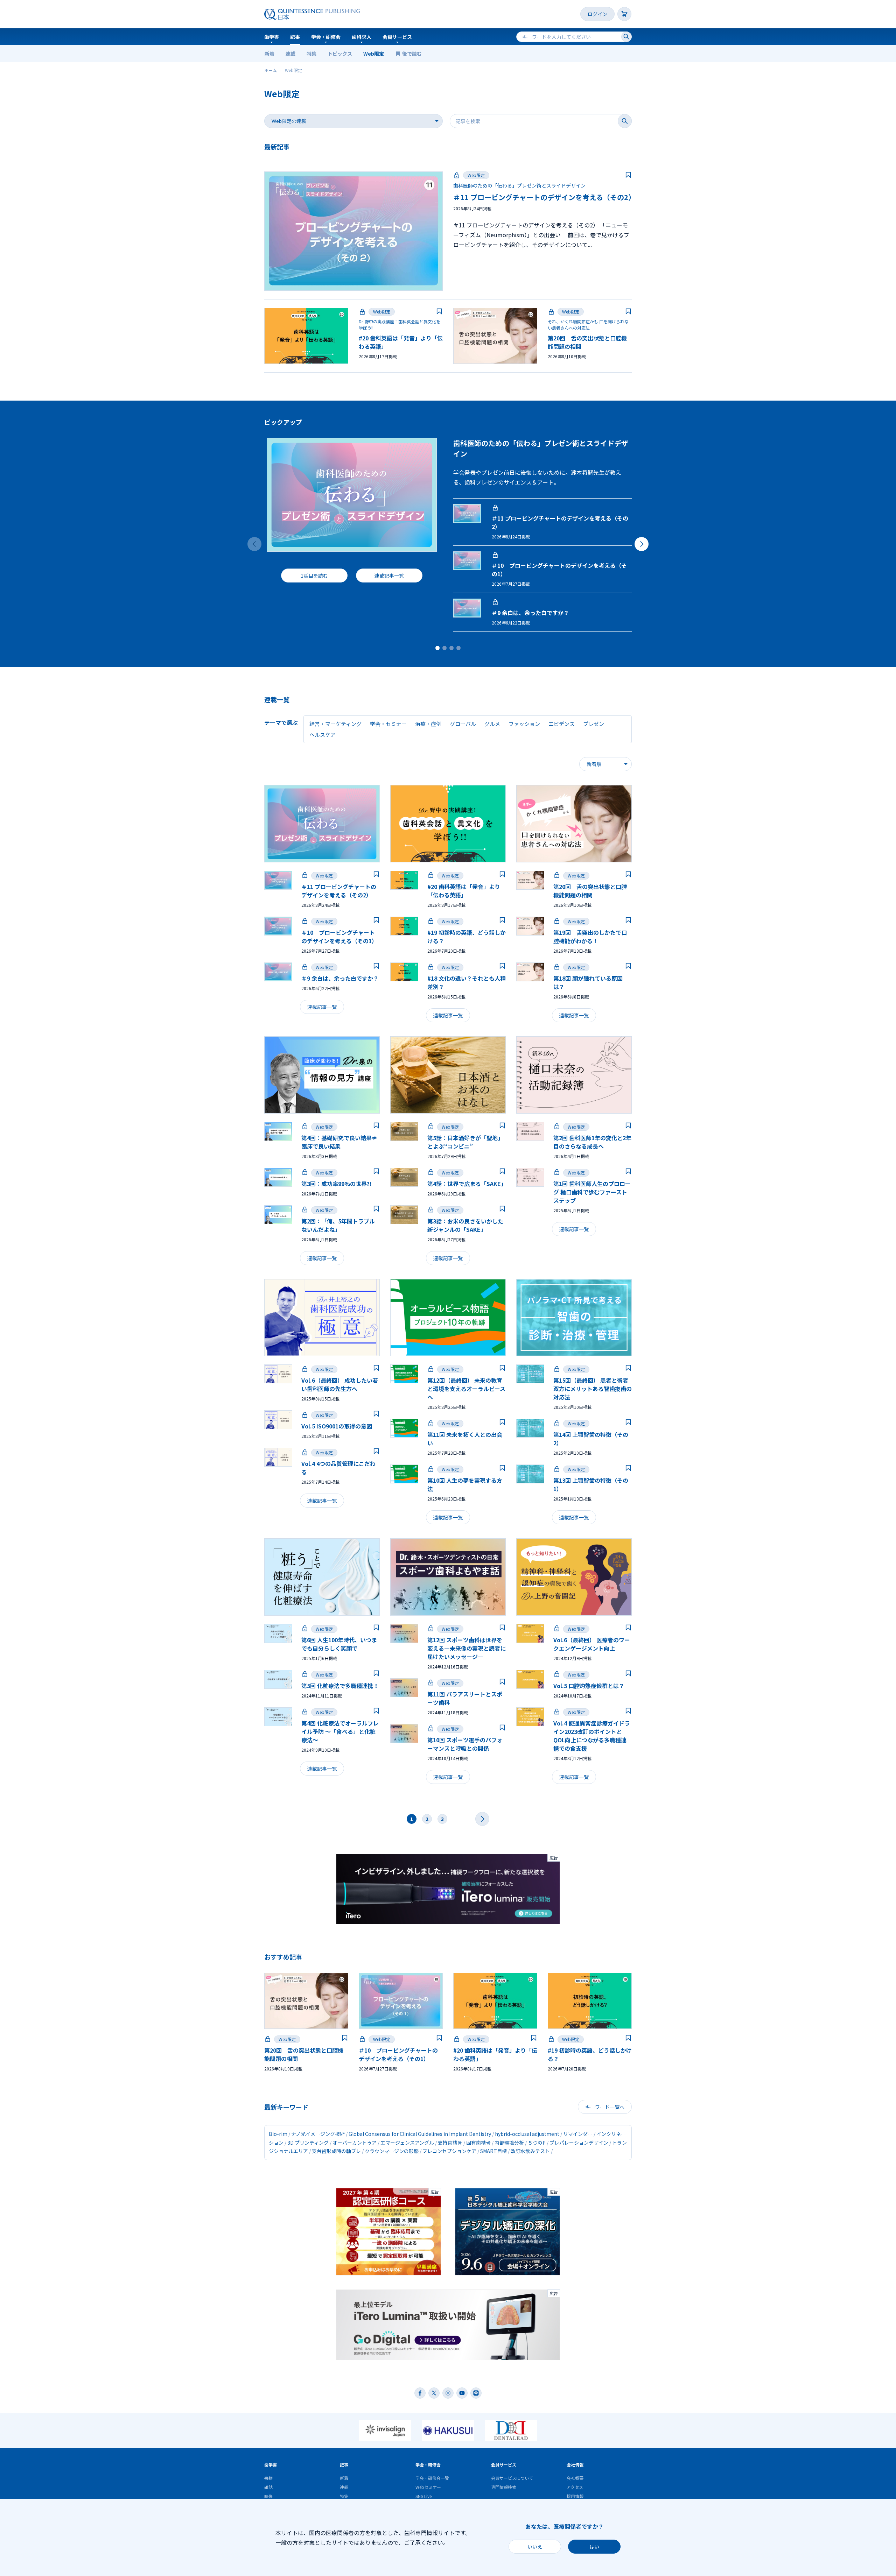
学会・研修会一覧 (432, 2478)
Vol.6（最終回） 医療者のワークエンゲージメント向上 (592, 1644)
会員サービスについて (512, 2478)
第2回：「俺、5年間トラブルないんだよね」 (338, 1225)
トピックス (340, 54)
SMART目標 (493, 2151)
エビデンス (562, 724)
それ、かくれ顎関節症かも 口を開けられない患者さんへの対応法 (588, 324)
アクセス (575, 2487)
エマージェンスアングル (407, 2143)
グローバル (463, 724)
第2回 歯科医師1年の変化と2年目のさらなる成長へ (592, 1142)
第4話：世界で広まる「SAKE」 (467, 1184)
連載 (290, 54)
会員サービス (397, 37)
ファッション (524, 724)
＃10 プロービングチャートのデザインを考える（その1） (339, 937)
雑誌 (268, 2487)
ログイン (597, 14)
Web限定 (374, 54)
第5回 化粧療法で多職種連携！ (340, 1686)
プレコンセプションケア (449, 2151)
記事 (295, 37)
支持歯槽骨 (450, 2143)
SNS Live (423, 2496)
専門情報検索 (504, 2487)
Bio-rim (278, 2134)
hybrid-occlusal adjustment (527, 2134)
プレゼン (594, 724)
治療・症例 (428, 724)
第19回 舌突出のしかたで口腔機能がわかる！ (590, 937)
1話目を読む (314, 576)
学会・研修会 (326, 37)
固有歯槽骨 (478, 2143)
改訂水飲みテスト (530, 2151)
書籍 (268, 2478)
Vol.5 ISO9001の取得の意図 (337, 1426)
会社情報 (575, 2465)
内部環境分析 (509, 2143)
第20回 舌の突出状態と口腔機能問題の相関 (590, 891)
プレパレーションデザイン (579, 2143)
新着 (269, 54)
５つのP (537, 2143)
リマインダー (578, 2134)
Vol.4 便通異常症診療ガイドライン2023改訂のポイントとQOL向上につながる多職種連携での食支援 (592, 1736)
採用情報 (575, 2496)
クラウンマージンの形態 (392, 2151)
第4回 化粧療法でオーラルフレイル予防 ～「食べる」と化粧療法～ (340, 1731)
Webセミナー (428, 2487)
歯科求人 (362, 37)
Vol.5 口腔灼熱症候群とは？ (589, 1686)
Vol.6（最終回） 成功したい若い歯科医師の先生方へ (340, 1384)
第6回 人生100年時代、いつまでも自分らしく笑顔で (339, 1644)
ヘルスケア (323, 735)
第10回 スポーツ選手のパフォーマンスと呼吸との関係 (465, 1744)
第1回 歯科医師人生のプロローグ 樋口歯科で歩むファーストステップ (592, 1192)
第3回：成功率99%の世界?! (336, 1184)
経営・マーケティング (335, 724)
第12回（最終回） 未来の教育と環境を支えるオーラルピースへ (466, 1389)
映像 (268, 2496)
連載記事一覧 (389, 576)
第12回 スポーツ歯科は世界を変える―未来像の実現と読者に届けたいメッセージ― (467, 1648)
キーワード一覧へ (605, 2107)
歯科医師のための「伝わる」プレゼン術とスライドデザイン (519, 185)
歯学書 (272, 37)
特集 (311, 54)
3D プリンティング (308, 2143)
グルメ (492, 724)
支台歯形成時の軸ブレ (336, 2151)
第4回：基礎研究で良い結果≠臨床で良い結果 (339, 1142)
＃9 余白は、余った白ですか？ (530, 613)
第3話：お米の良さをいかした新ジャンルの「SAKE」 (465, 1225)
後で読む (412, 54)
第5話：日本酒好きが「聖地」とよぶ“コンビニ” (465, 1142)
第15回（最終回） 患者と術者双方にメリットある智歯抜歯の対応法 (593, 1389)
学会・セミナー (388, 724)
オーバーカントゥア (355, 2143)
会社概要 (575, 2478)
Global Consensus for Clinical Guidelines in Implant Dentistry (420, 2134)
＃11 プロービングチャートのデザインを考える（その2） (544, 197)
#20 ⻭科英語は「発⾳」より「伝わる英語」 (464, 891)
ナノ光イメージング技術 (318, 2134)
